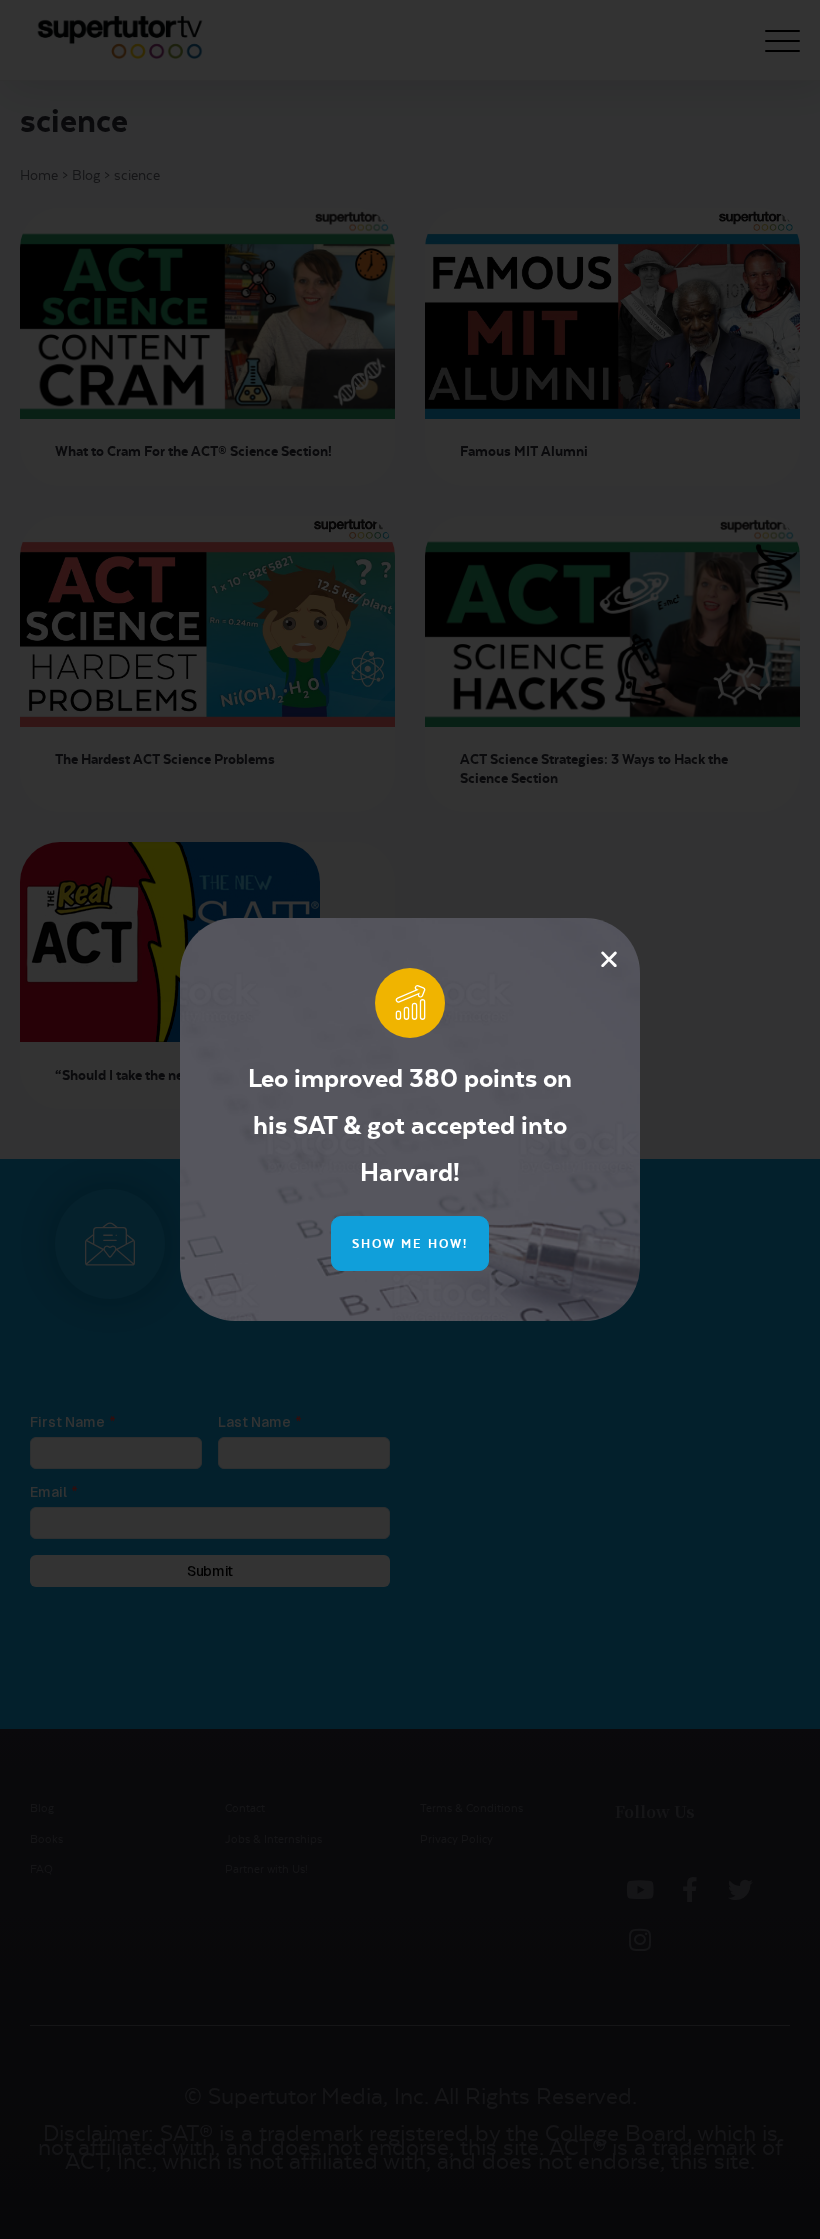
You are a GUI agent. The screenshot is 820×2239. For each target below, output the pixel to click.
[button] (609, 959)
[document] (410, 1119)
